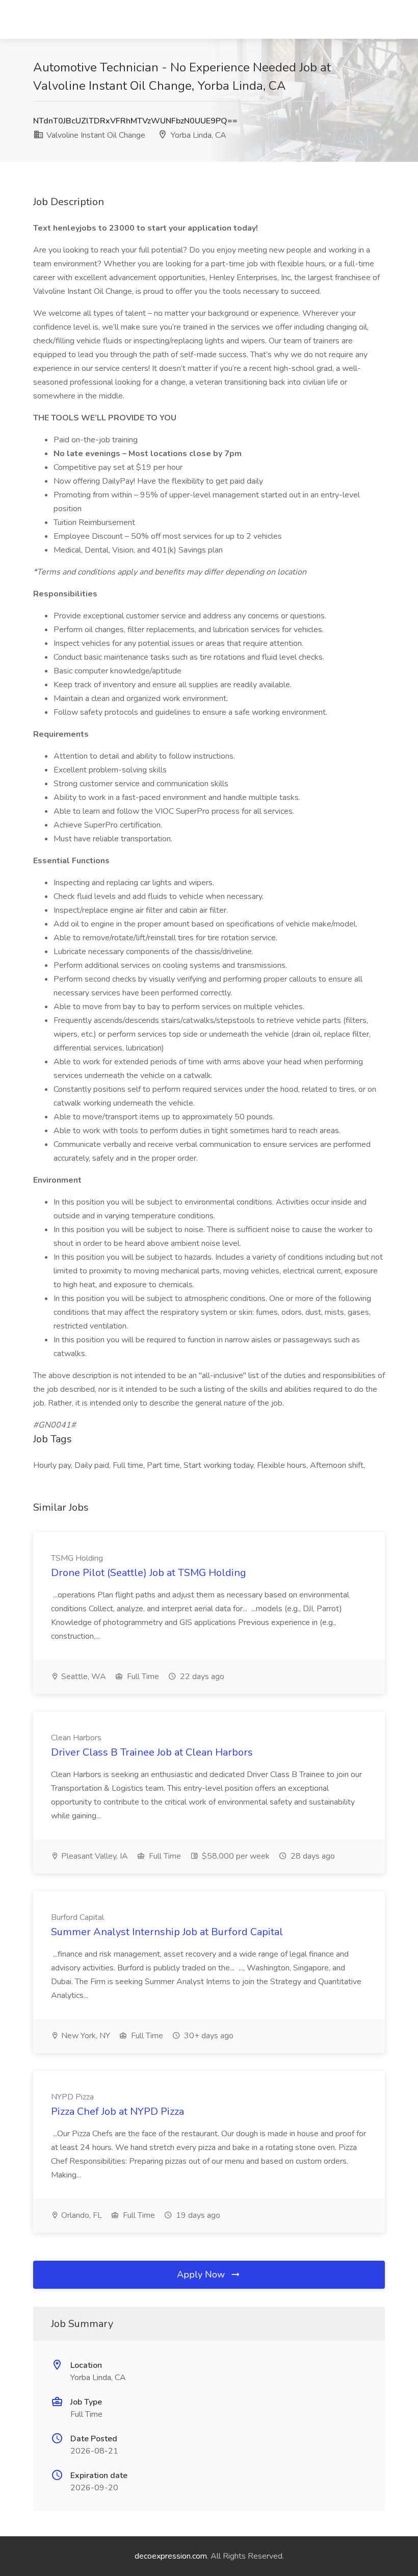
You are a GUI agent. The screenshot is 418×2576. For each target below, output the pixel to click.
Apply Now (202, 2274)
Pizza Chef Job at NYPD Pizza (117, 2111)
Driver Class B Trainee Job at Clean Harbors (152, 1752)
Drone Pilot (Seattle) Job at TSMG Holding (149, 1573)
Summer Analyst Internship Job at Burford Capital (167, 1932)
